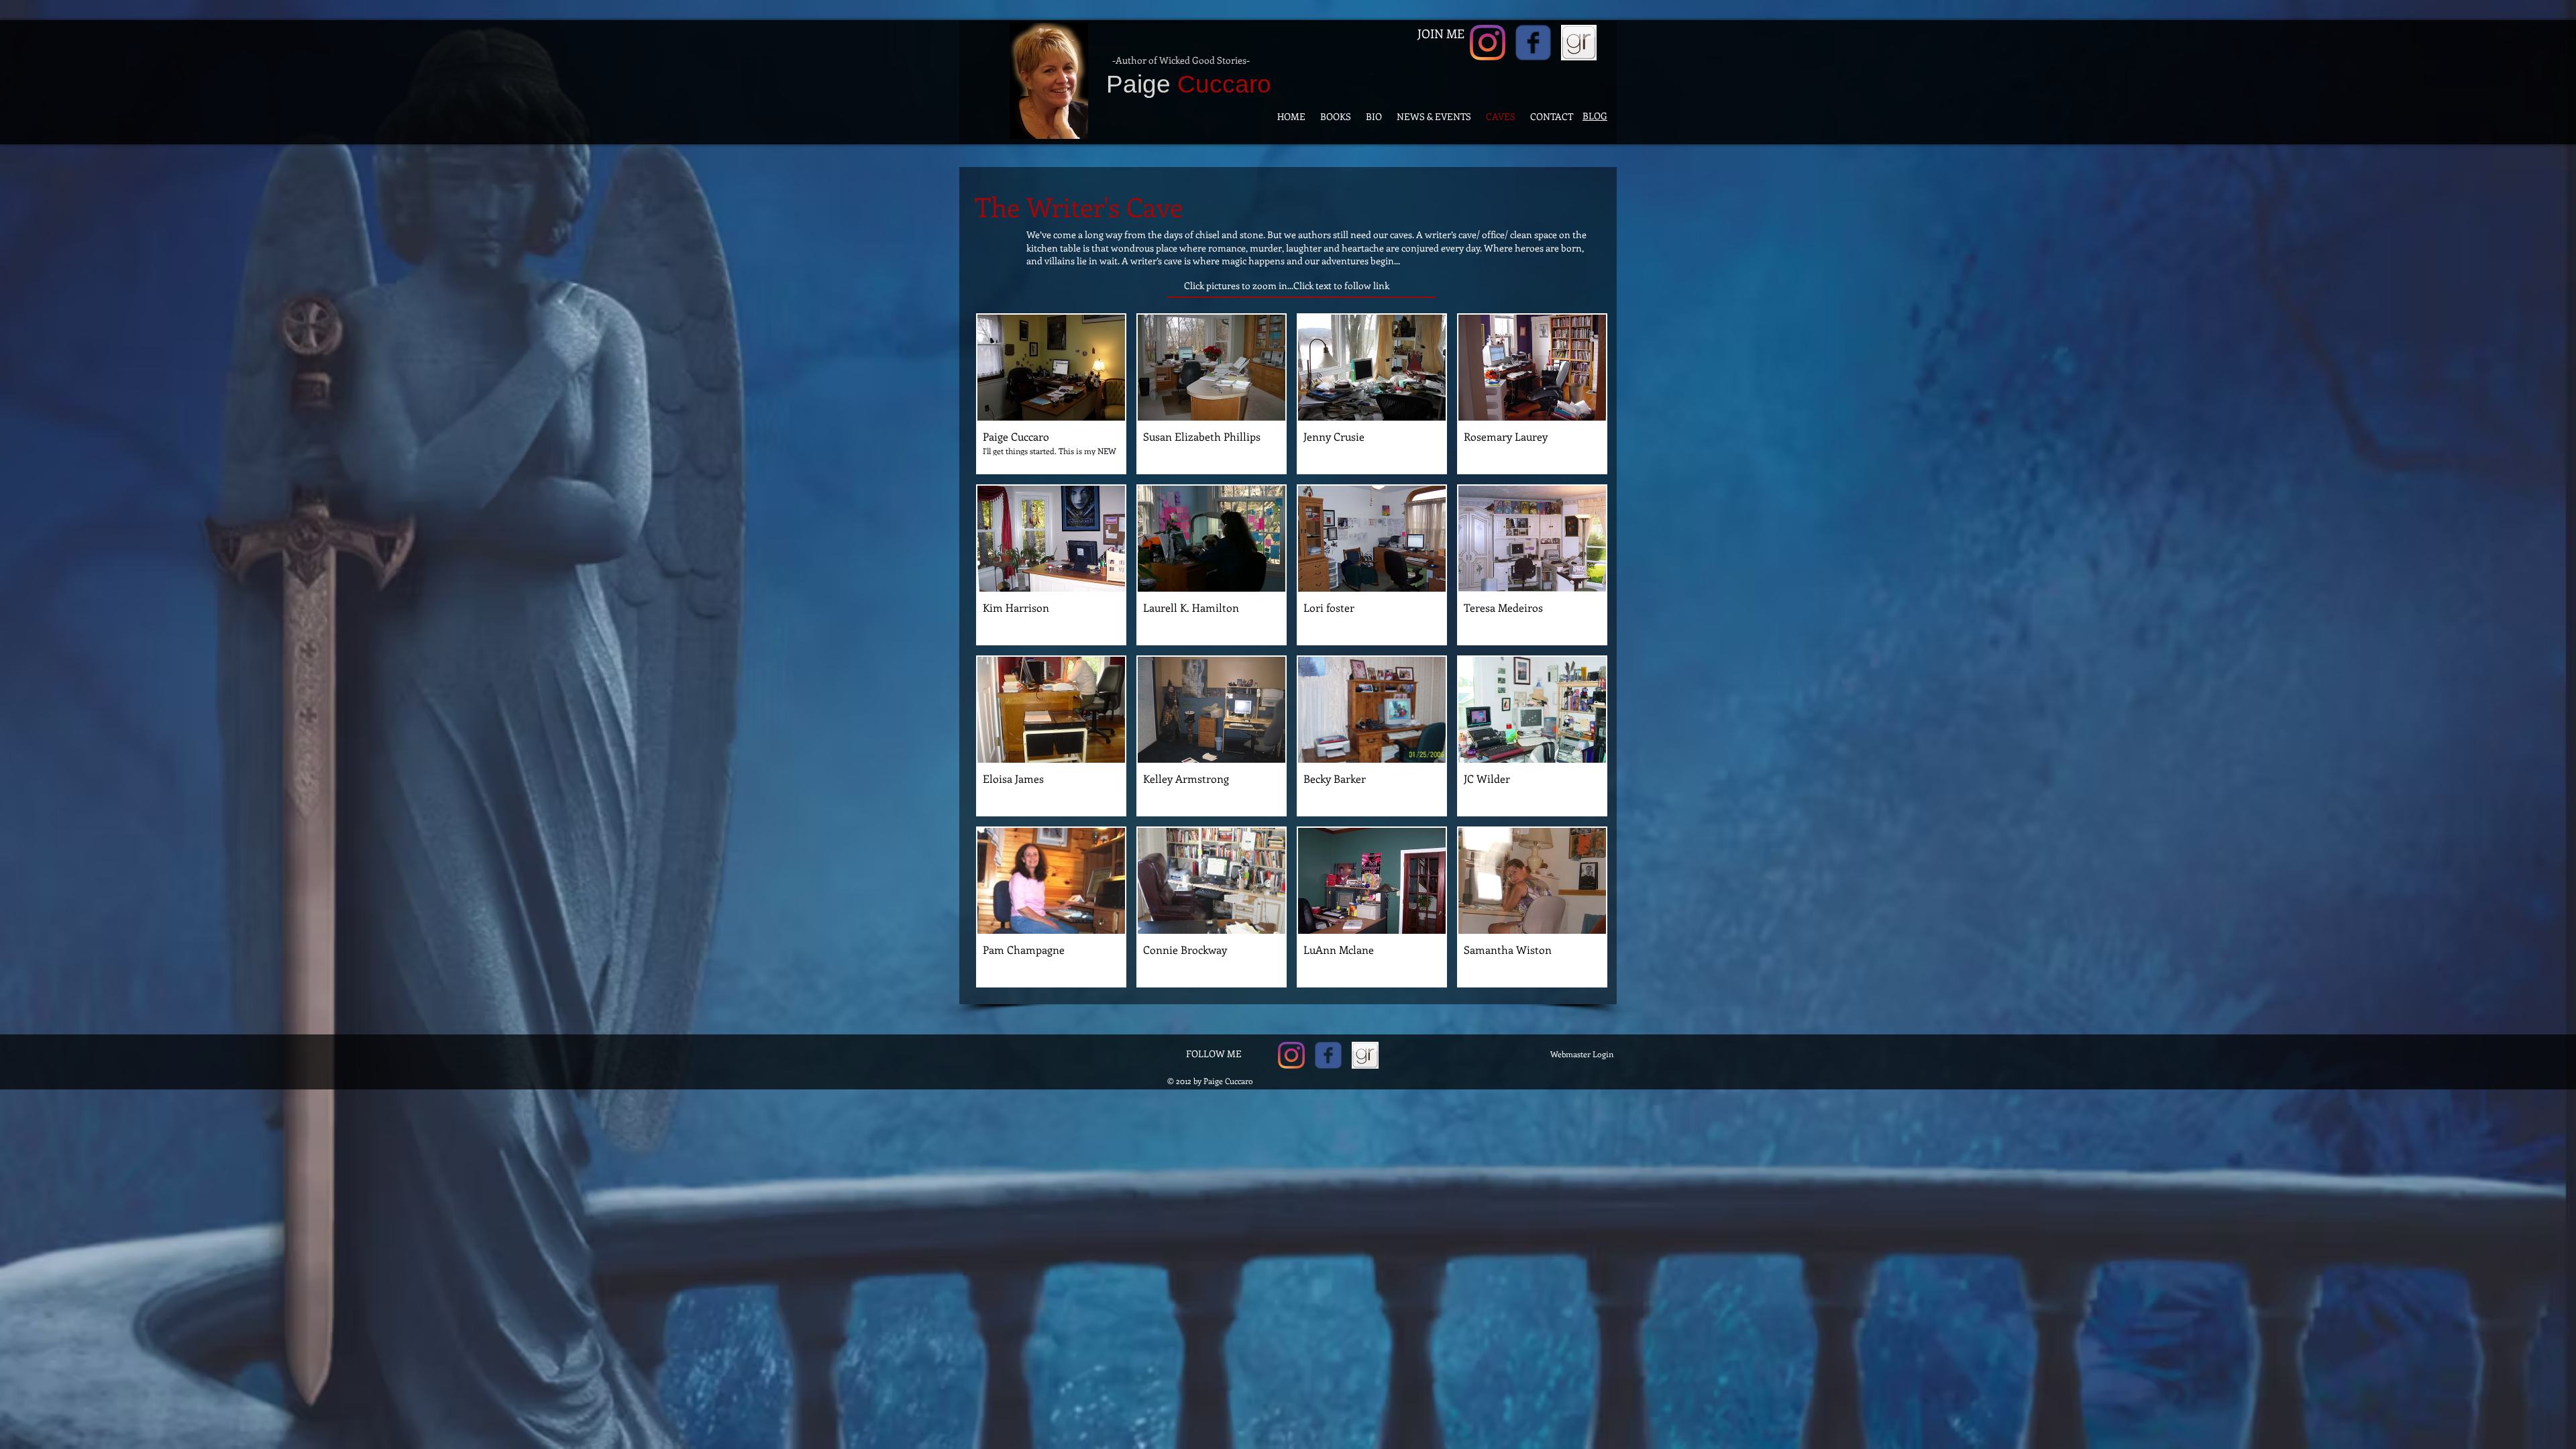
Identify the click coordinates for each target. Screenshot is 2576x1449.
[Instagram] (1488, 43)
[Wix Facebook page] (1533, 43)
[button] (1051, 394)
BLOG (1595, 116)
